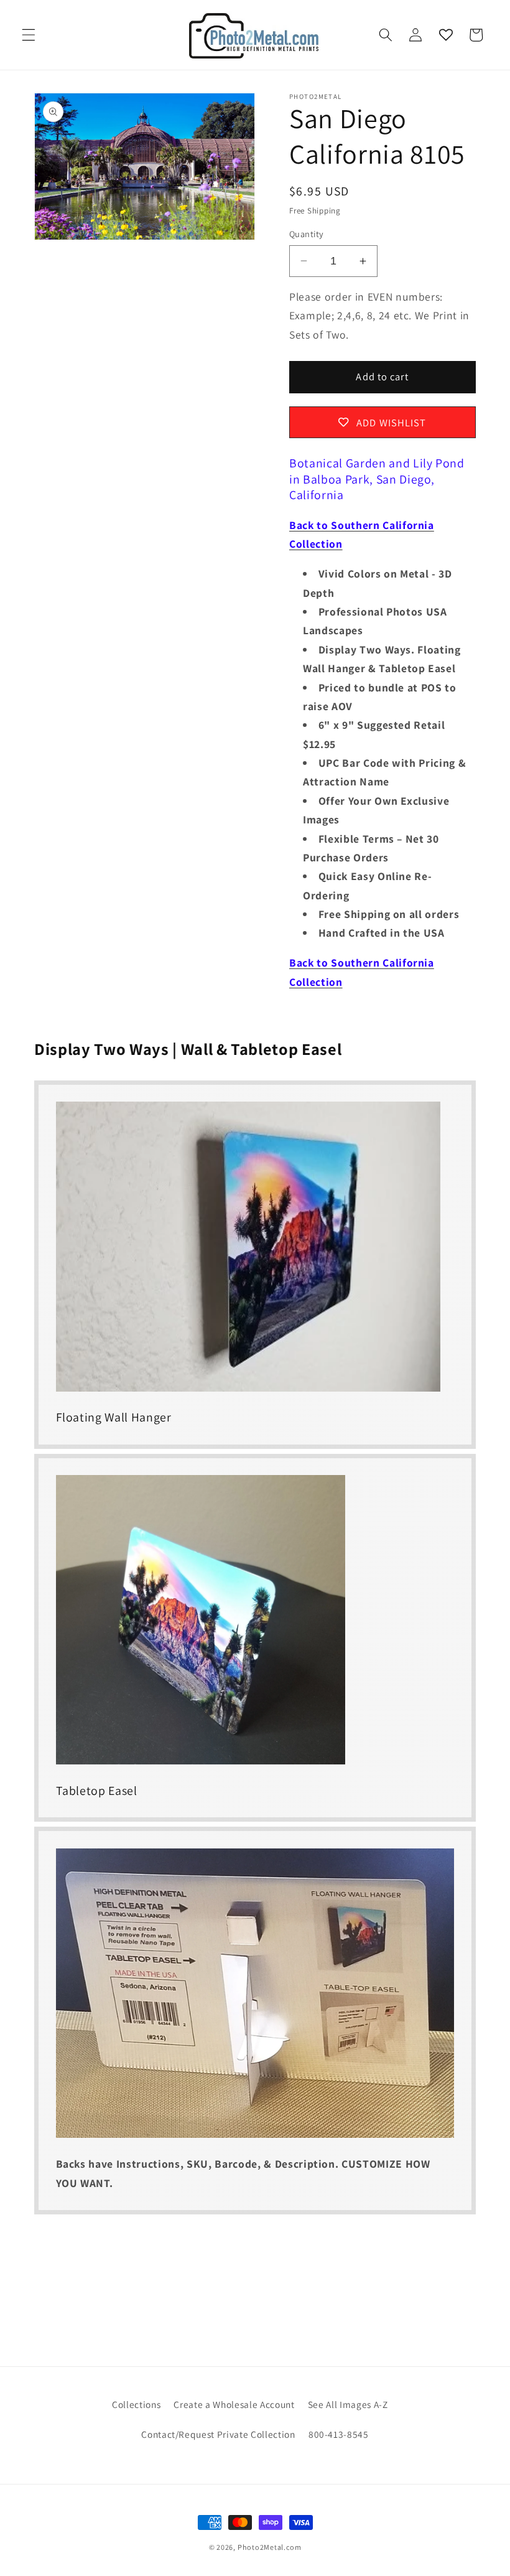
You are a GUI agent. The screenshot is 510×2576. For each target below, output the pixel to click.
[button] (29, 35)
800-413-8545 (339, 2434)
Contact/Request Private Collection (218, 2434)
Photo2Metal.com (270, 2547)
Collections (136, 2404)
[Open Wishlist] (445, 35)
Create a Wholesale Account (234, 2404)
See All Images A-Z (348, 2404)
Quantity (307, 234)
